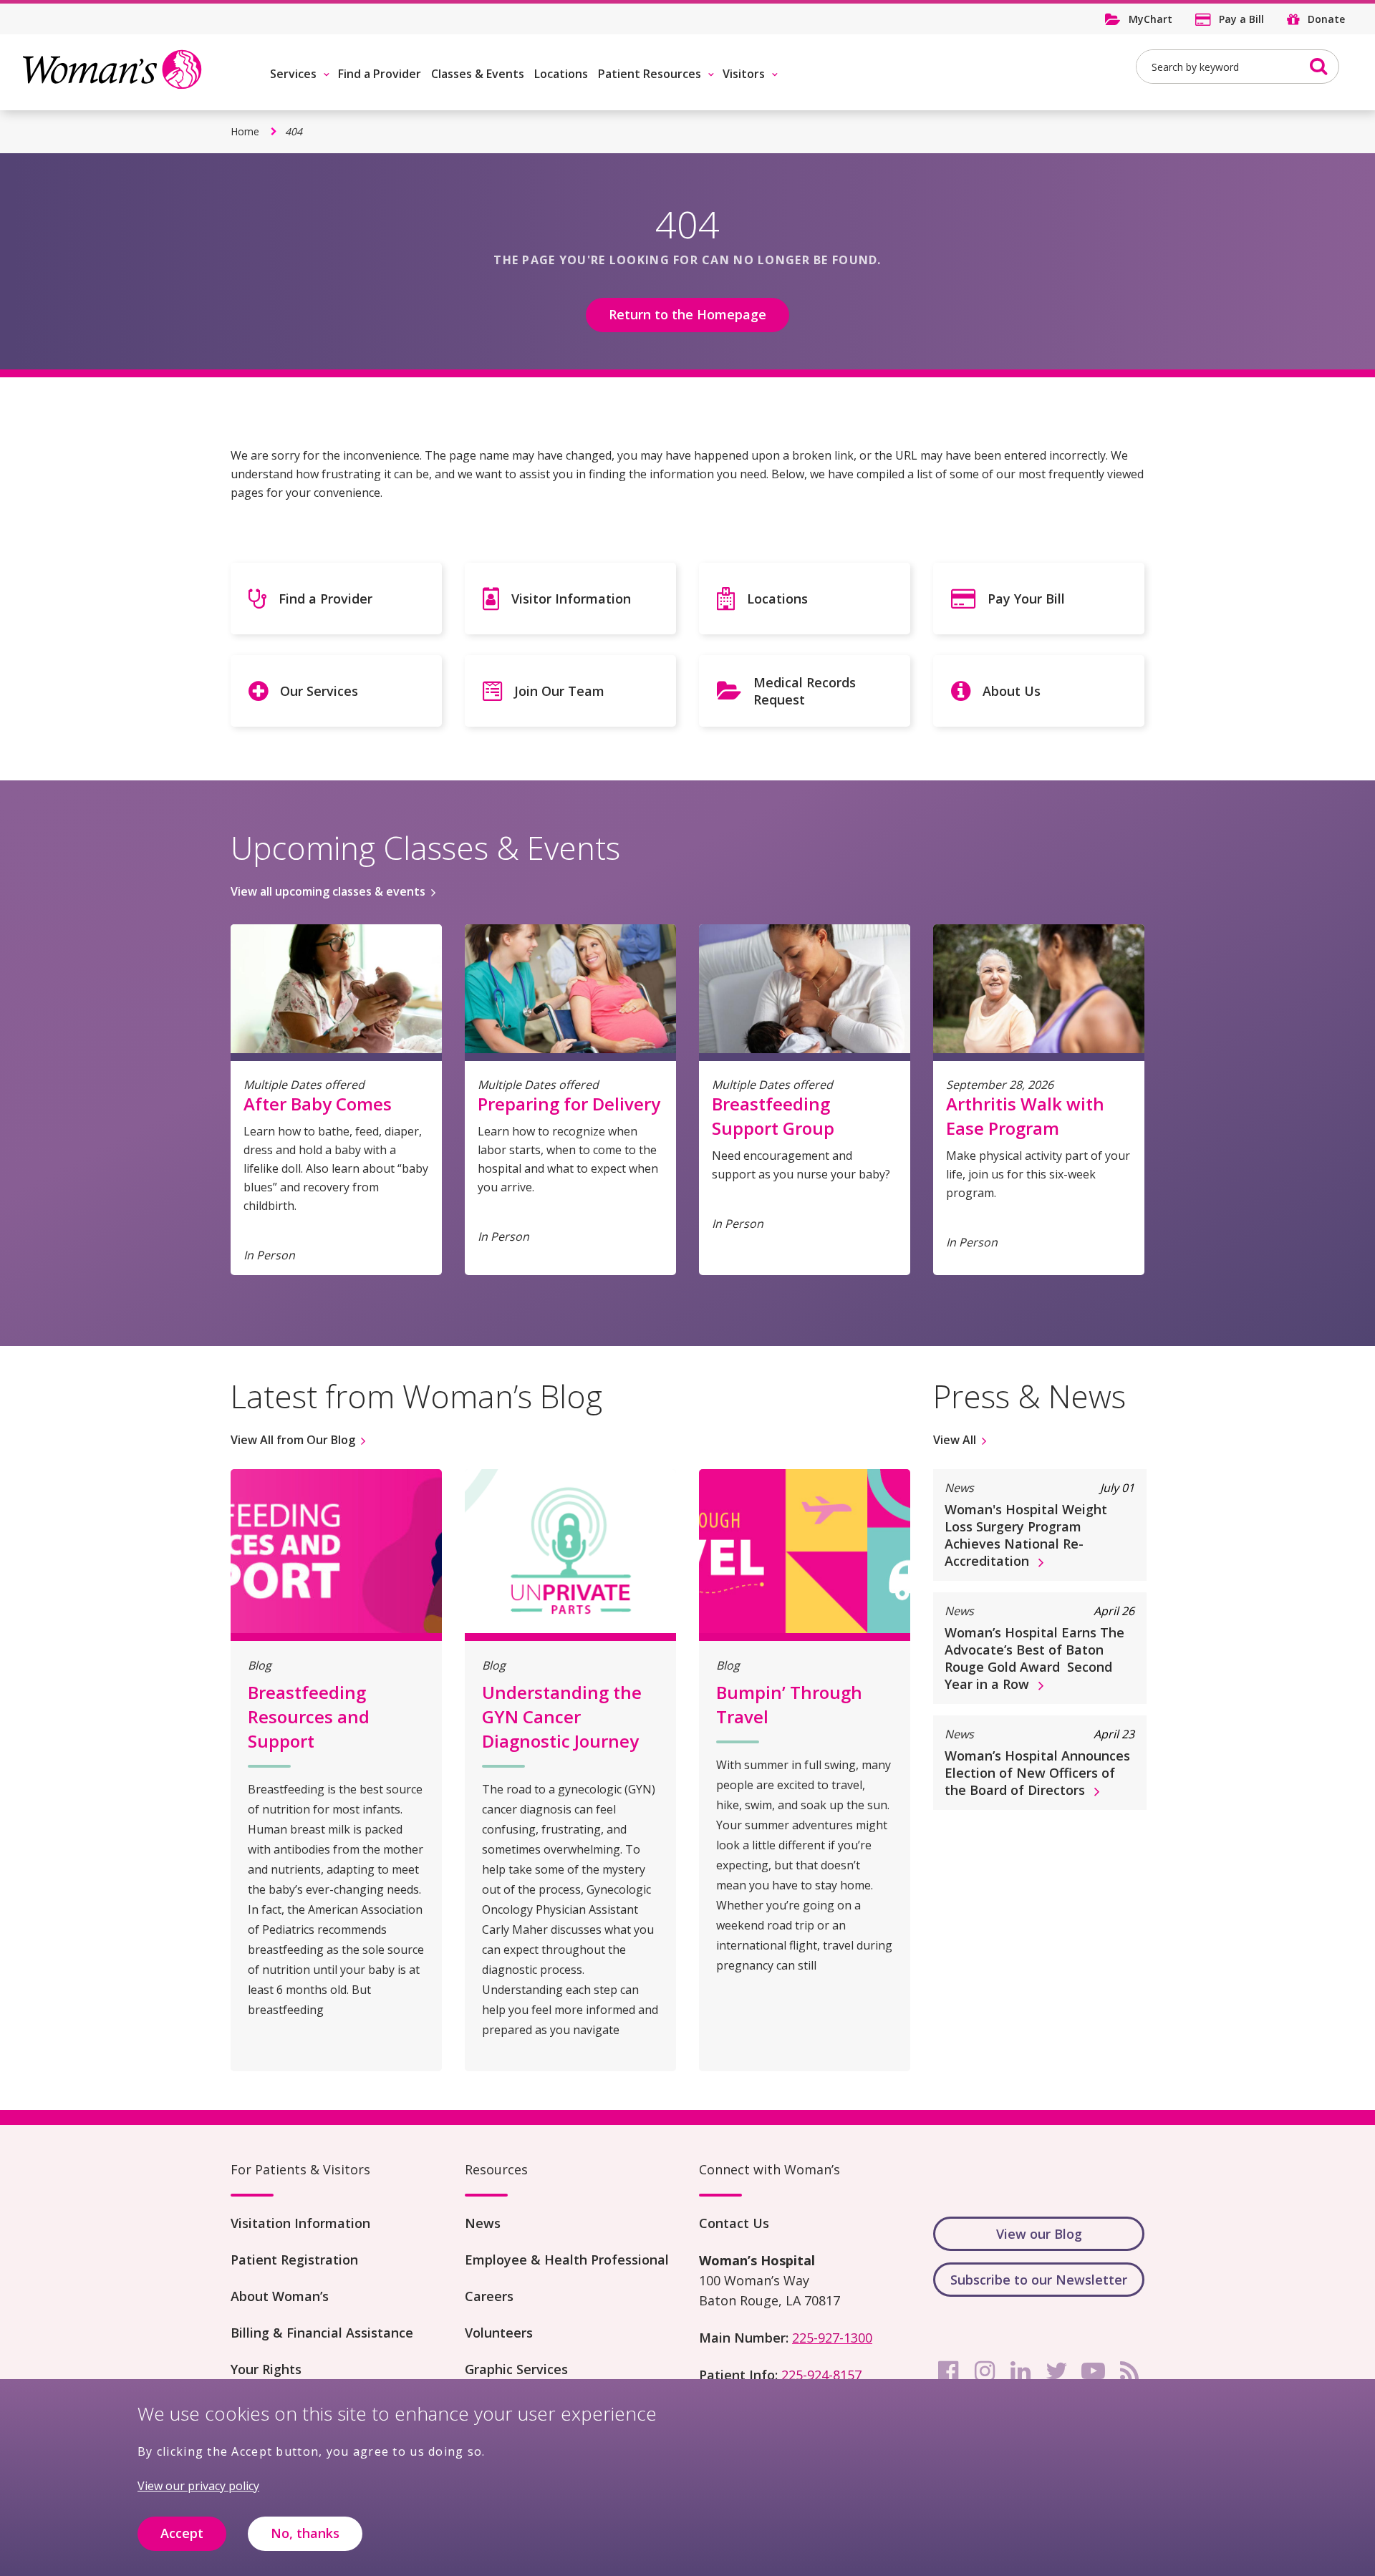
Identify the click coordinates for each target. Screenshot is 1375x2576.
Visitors (744, 74)
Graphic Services (516, 2369)
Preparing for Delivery (569, 1104)
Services (293, 74)
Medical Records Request (805, 691)
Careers (489, 2296)
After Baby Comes (318, 1104)
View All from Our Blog (293, 1440)
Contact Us (734, 2223)
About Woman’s (280, 2296)
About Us (1012, 691)
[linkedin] (1021, 2371)
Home (245, 131)
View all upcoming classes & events (328, 891)
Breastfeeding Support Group (773, 1116)
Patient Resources (650, 74)
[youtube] (1093, 2371)
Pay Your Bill (1026, 599)
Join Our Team (559, 691)
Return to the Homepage (687, 314)
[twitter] (1057, 2371)
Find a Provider (380, 74)
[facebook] (948, 2371)
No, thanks (305, 2534)
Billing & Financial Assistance (322, 2333)
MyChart (1150, 19)
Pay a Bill (1241, 19)
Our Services (319, 691)
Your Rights (266, 2369)
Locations (561, 74)
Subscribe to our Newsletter (1039, 2280)
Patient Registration (294, 2260)
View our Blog (1039, 2234)
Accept (182, 2534)
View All (955, 1440)
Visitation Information (300, 2223)
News (483, 2223)
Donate (1326, 19)
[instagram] (985, 2371)
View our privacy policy (198, 2486)
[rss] (1129, 2371)
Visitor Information (571, 599)
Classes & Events (478, 74)
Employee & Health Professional (567, 2260)
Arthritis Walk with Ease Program (1025, 1116)
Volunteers (499, 2333)
